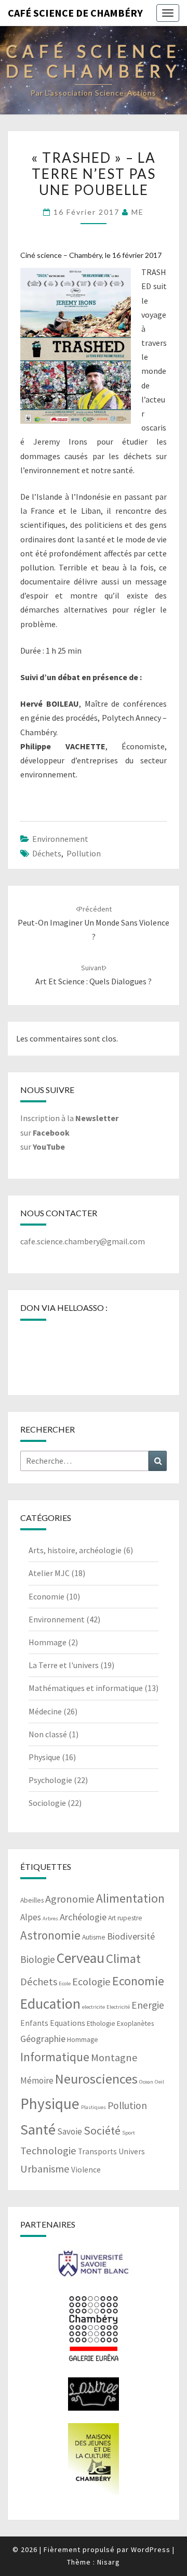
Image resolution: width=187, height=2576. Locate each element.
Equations (68, 2023)
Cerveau (81, 1958)
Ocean (146, 2082)
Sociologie (47, 1803)
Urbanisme (45, 2169)
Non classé (48, 1734)
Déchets (47, 853)
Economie (46, 1596)
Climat (123, 1959)
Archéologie (83, 1917)
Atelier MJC (49, 1573)
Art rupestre (125, 1918)
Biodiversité (131, 1936)
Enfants (34, 2023)
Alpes (31, 1917)
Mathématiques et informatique (86, 1688)
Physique (44, 1757)
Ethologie (101, 2024)
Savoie (70, 2131)
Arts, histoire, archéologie (75, 1550)
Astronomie (50, 1935)
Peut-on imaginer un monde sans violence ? (94, 923)
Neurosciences (96, 2079)
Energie (148, 2005)
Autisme (94, 1937)
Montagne (114, 2058)
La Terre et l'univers (64, 1665)
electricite (94, 2007)
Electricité (118, 2007)
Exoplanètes (135, 2024)
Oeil (159, 2082)
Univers (132, 2151)
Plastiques (94, 2107)
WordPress (151, 2549)
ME (138, 212)
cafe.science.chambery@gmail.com (83, 1241)
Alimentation (130, 1898)
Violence (86, 2170)
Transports (97, 2151)
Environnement (60, 839)
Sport (129, 2133)
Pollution (84, 853)
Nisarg (109, 2562)
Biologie (38, 1959)
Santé (38, 2129)
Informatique (55, 2057)
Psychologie (50, 1780)
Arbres (50, 1918)
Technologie (48, 2151)
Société (102, 2130)
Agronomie (70, 1899)
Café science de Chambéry (75, 13)
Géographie (43, 2039)
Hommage (48, 1642)
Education (50, 2004)
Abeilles (32, 1900)
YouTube (49, 1147)
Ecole (65, 1983)
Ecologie (91, 1982)
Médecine (45, 1711)
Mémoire (37, 2080)
